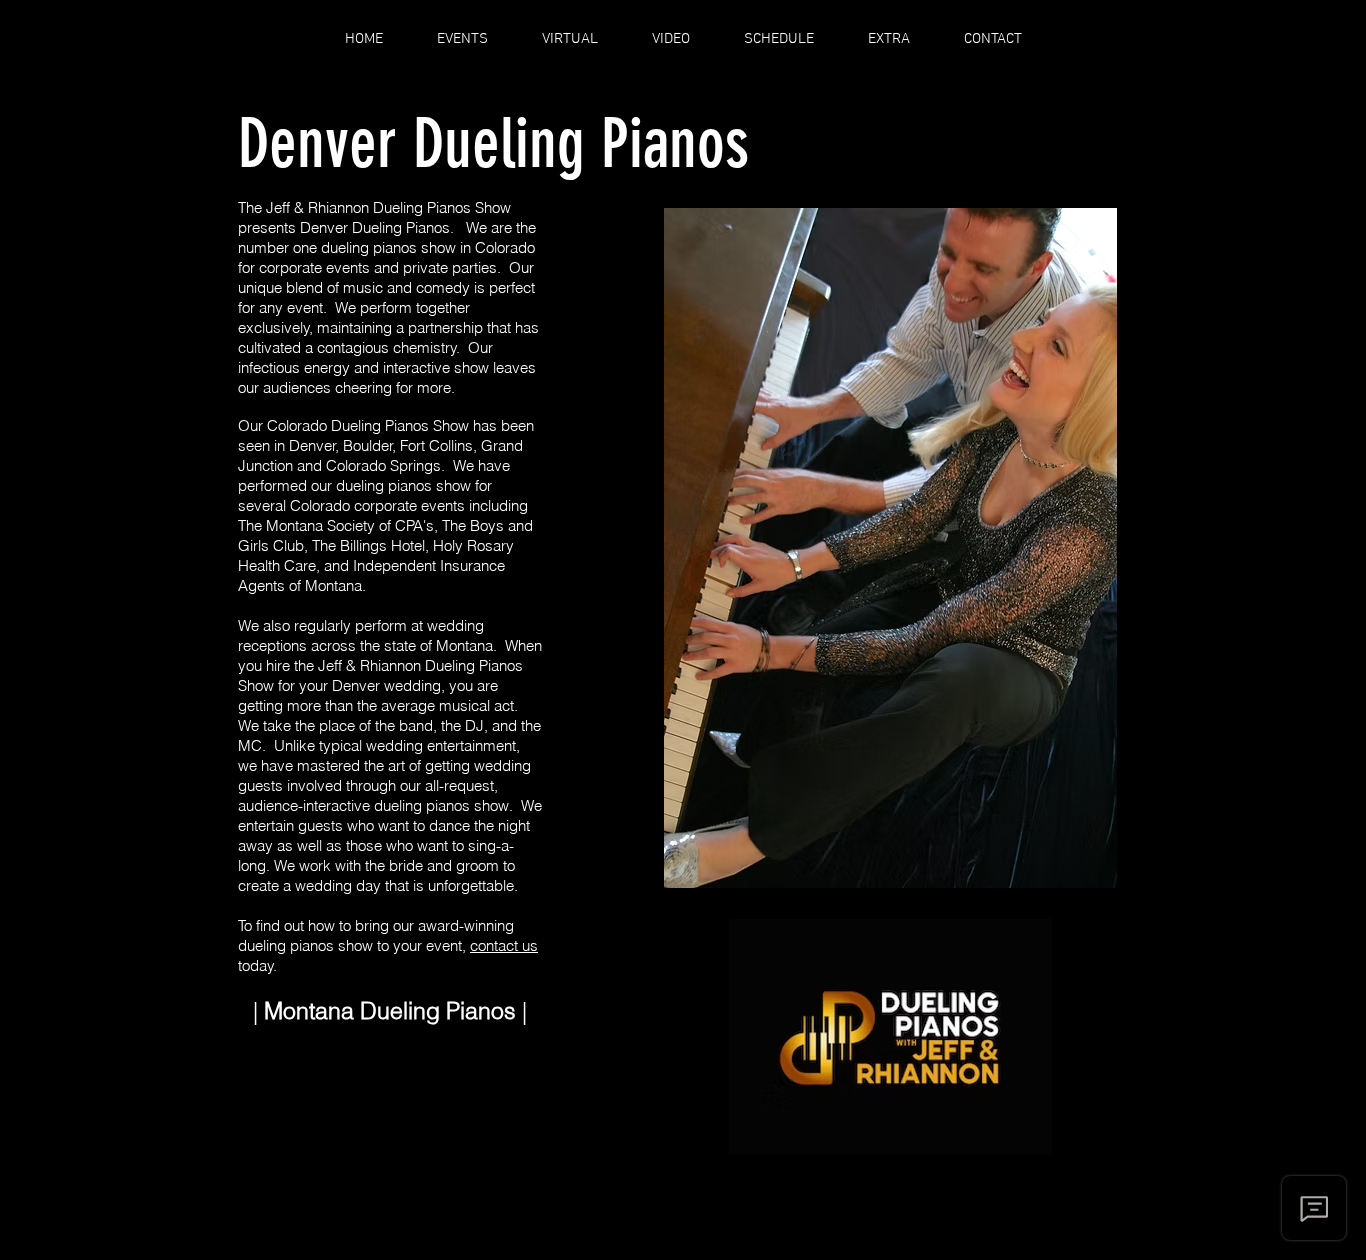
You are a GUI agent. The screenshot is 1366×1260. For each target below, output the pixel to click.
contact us (504, 945)
